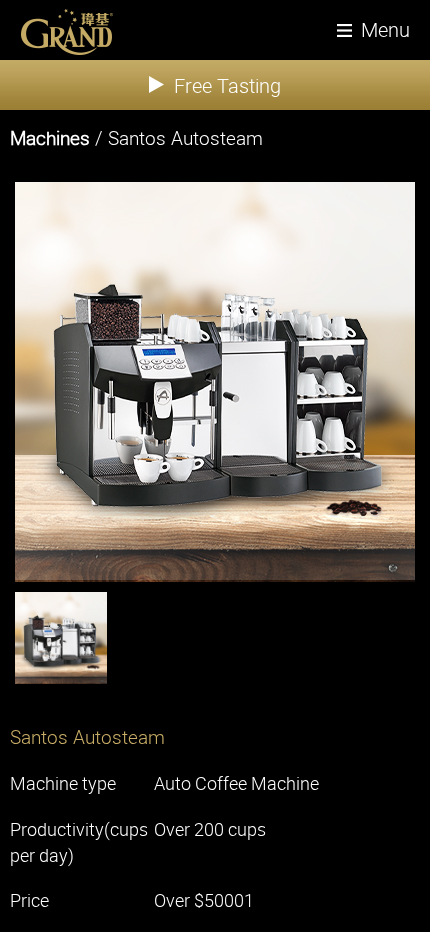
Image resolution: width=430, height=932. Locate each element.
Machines (50, 138)
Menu (385, 29)
